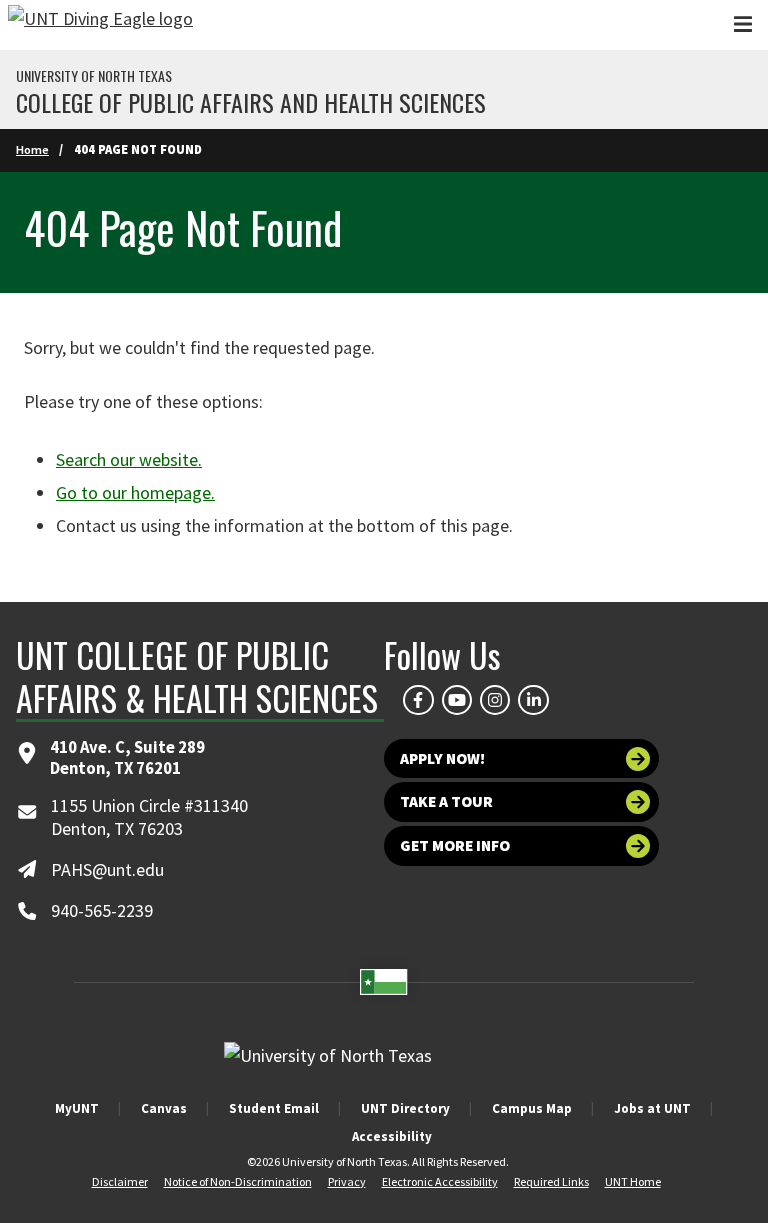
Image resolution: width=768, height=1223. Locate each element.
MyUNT (77, 1108)
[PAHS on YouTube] (457, 700)
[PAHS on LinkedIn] (533, 700)
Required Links (551, 1181)
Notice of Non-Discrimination (238, 1181)
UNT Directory (405, 1108)
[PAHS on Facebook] (418, 700)
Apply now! (442, 758)
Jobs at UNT (652, 1108)
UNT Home (633, 1181)
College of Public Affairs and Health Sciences (251, 102)
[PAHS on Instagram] (495, 700)
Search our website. (129, 459)
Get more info (455, 845)
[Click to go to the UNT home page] (100, 25)
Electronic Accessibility (440, 1181)
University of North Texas (94, 76)
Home (32, 149)
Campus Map (532, 1108)
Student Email (274, 1108)
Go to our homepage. (135, 492)
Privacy (347, 1181)
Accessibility (392, 1136)
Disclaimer (120, 1181)
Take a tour (446, 801)
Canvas (164, 1108)
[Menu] (743, 24)
